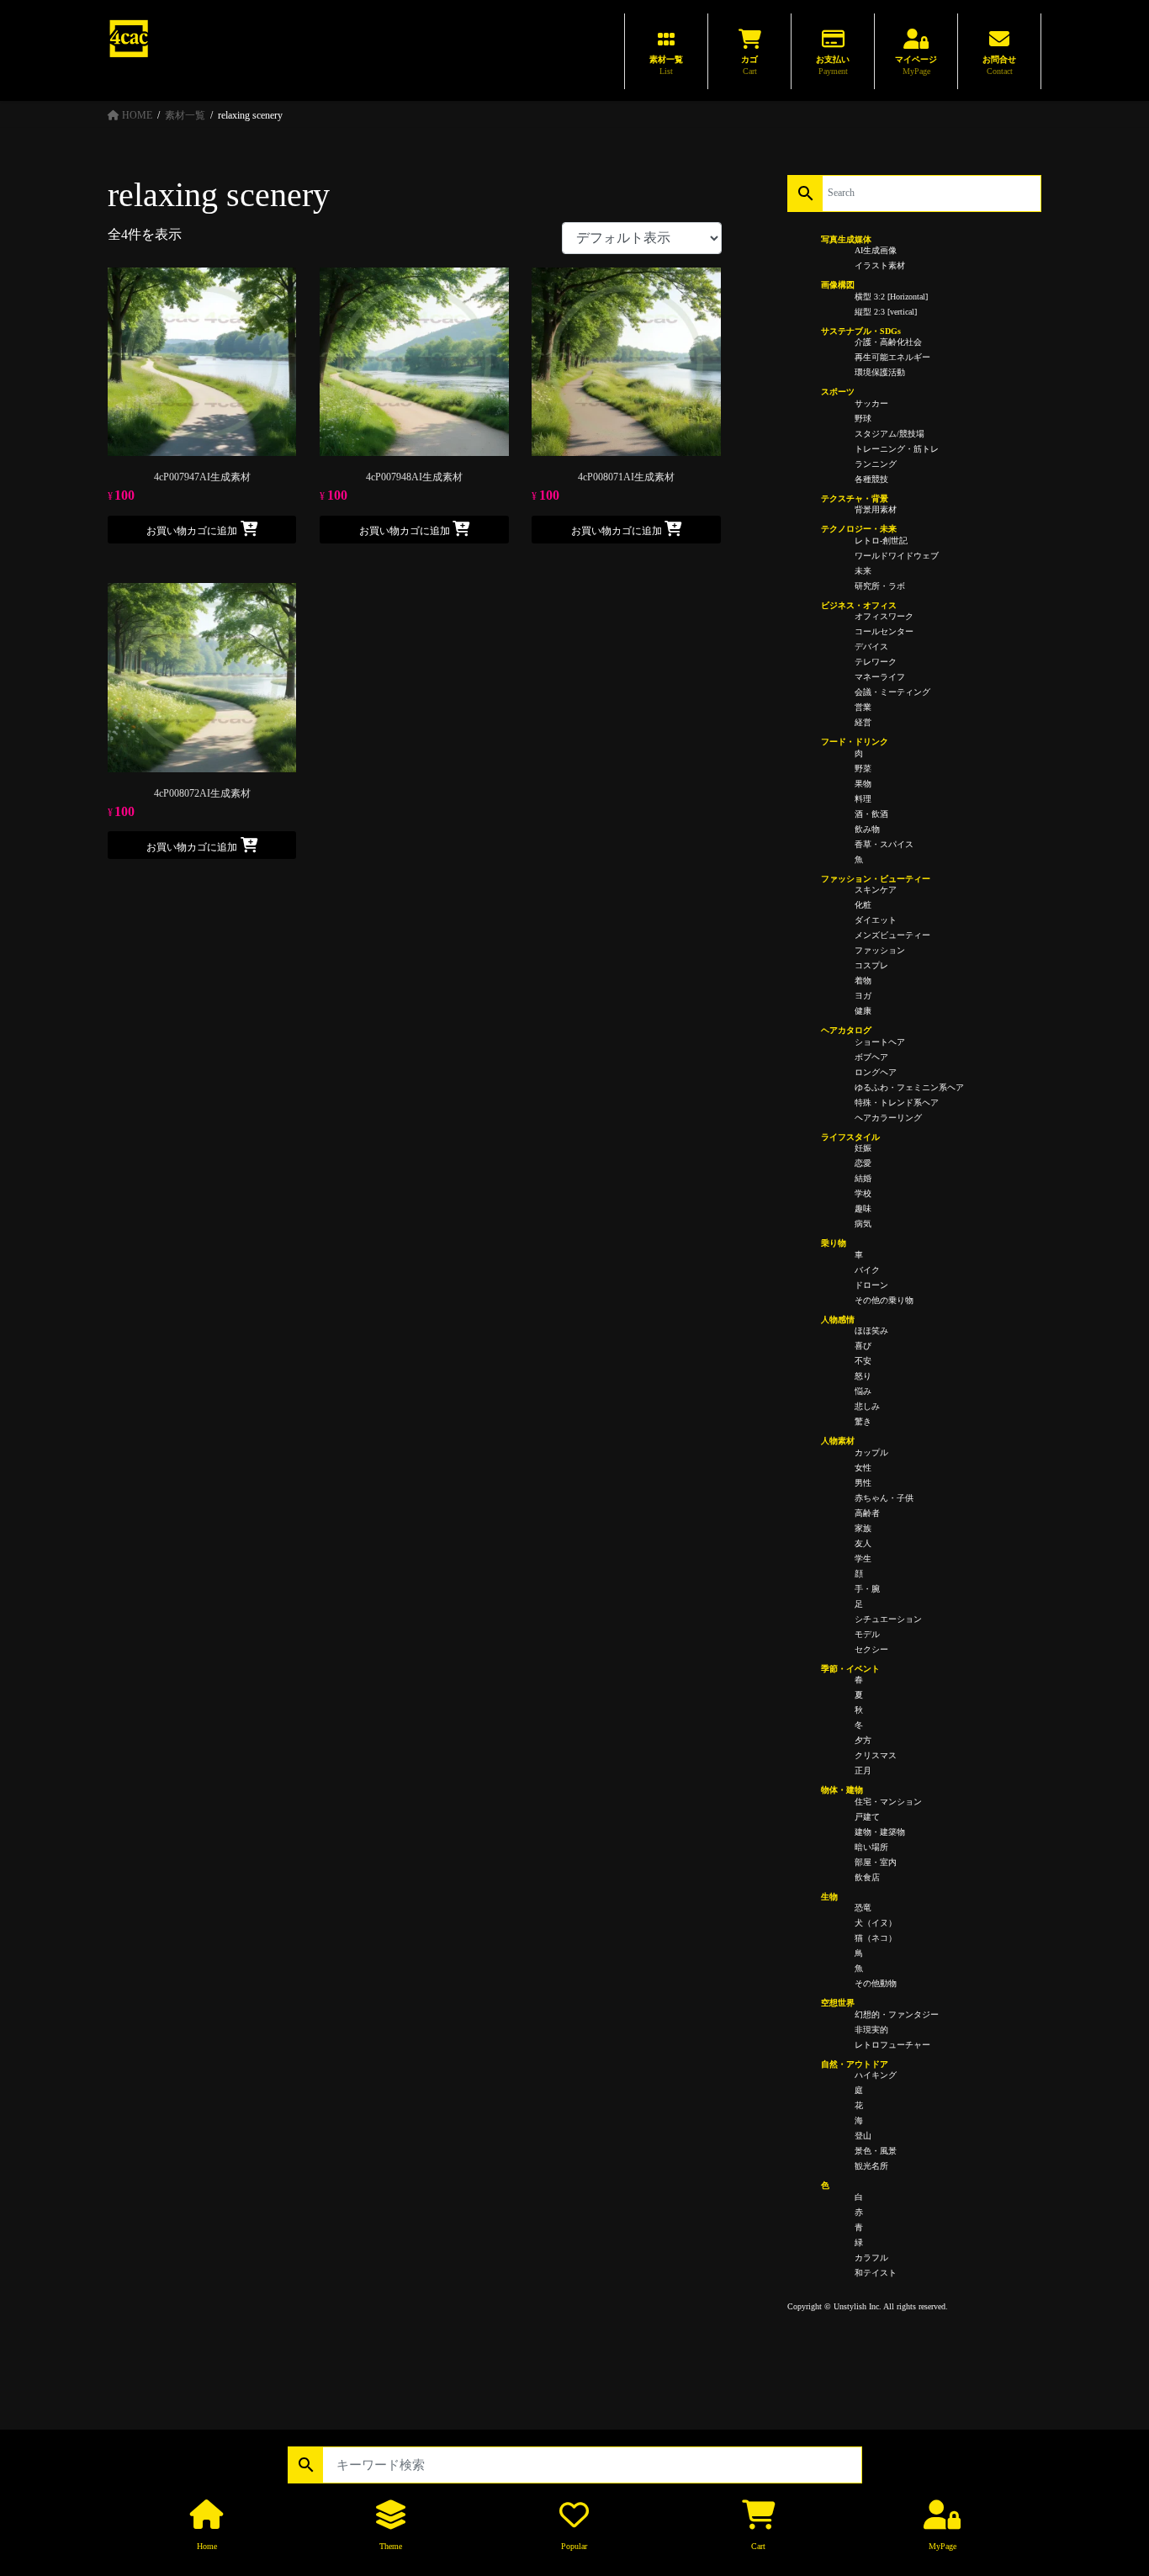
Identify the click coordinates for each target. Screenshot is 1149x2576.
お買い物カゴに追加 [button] (192, 531)
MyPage (942, 2546)
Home (207, 2546)
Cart (758, 2546)
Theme (391, 2546)
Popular (574, 2546)
